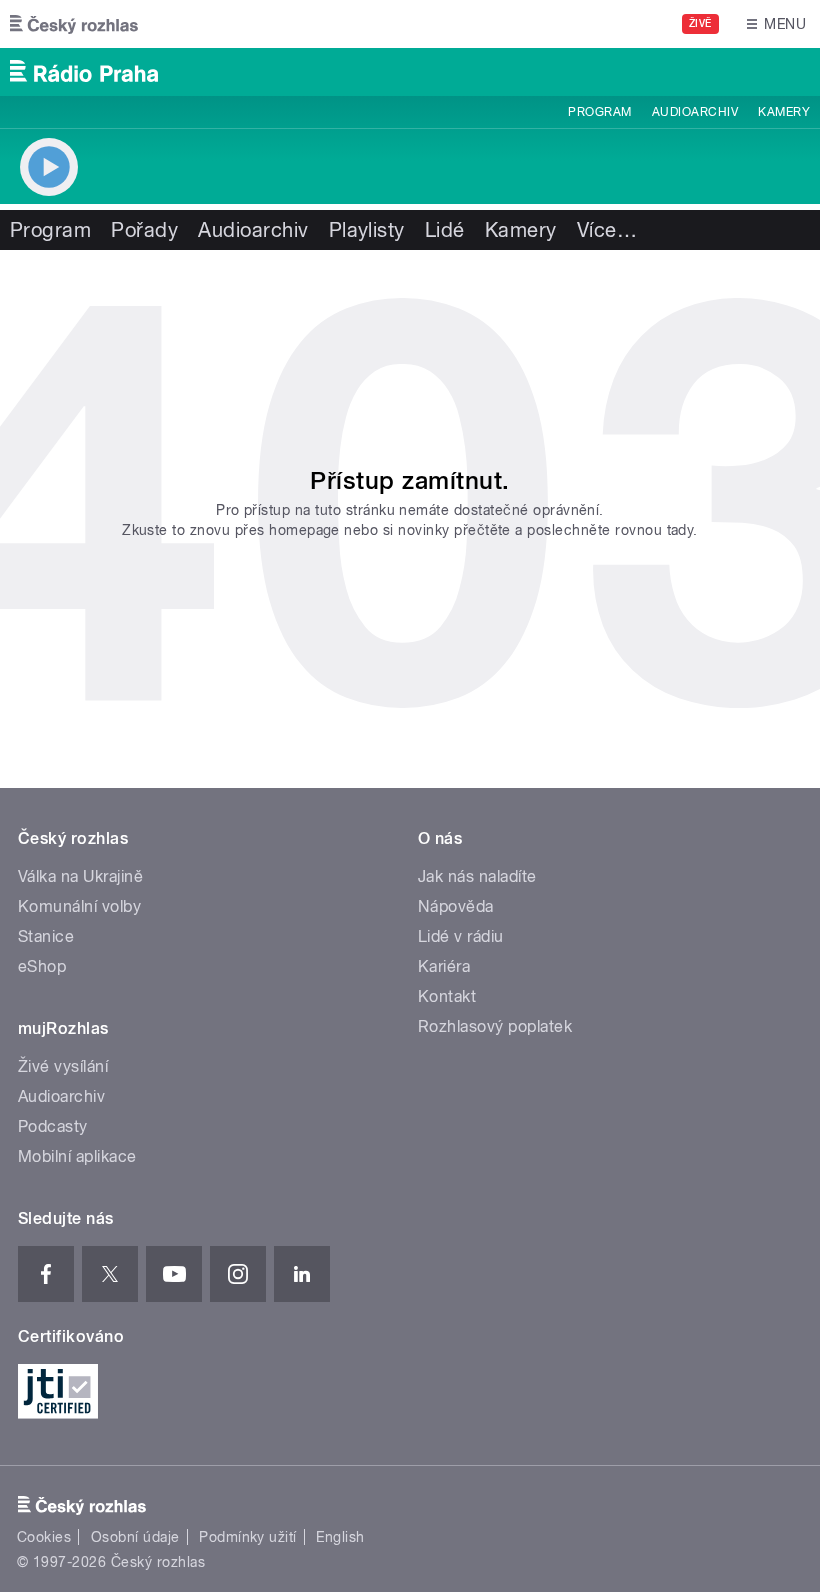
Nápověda (456, 906)
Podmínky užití (248, 1537)
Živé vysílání (63, 1066)
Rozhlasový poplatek (495, 1026)
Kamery (784, 112)
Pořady (144, 230)
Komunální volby (79, 906)
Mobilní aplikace (77, 1156)
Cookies (44, 1537)
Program (599, 112)
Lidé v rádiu (461, 936)
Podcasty (53, 1126)
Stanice (46, 936)
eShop (42, 966)
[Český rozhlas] (74, 24)
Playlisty (367, 230)
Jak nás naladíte (477, 876)
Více (607, 230)
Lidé (445, 230)
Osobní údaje (135, 1537)
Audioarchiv (695, 112)
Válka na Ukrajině (80, 876)
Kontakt (447, 996)
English (340, 1537)
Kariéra (444, 966)
